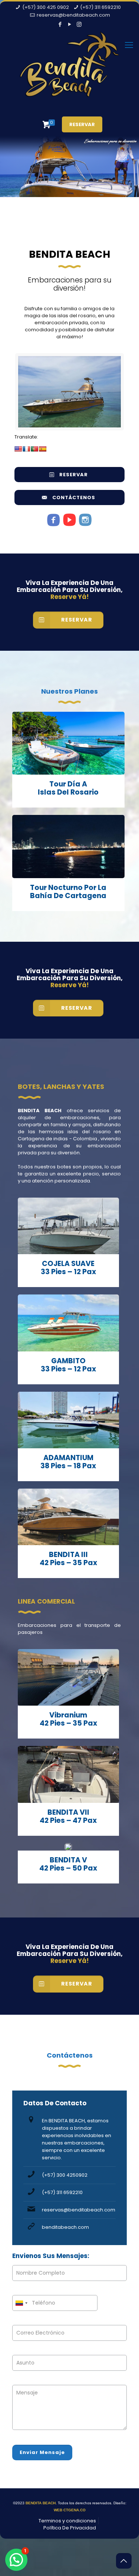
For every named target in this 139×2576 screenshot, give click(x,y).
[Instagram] (79, 24)
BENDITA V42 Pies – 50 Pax (69, 1864)
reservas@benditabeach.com (73, 15)
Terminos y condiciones (67, 2521)
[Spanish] (43, 449)
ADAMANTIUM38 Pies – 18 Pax (69, 1462)
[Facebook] (60, 24)
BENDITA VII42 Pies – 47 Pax (69, 1816)
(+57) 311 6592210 (100, 7)
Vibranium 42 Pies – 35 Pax (68, 1719)
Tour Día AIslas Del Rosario (68, 788)
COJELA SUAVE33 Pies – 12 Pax (68, 1268)
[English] (18, 449)
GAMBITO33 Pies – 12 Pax (68, 1365)
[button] (16, 2560)
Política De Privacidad (70, 2528)
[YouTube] (69, 24)
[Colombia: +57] (21, 2303)
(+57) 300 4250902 (65, 2175)
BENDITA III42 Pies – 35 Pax (68, 1559)
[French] (26, 449)
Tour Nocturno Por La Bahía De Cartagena (68, 892)
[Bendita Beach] (69, 70)
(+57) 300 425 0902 (46, 7)
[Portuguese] (34, 449)
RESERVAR (82, 124)
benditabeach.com (65, 2227)
